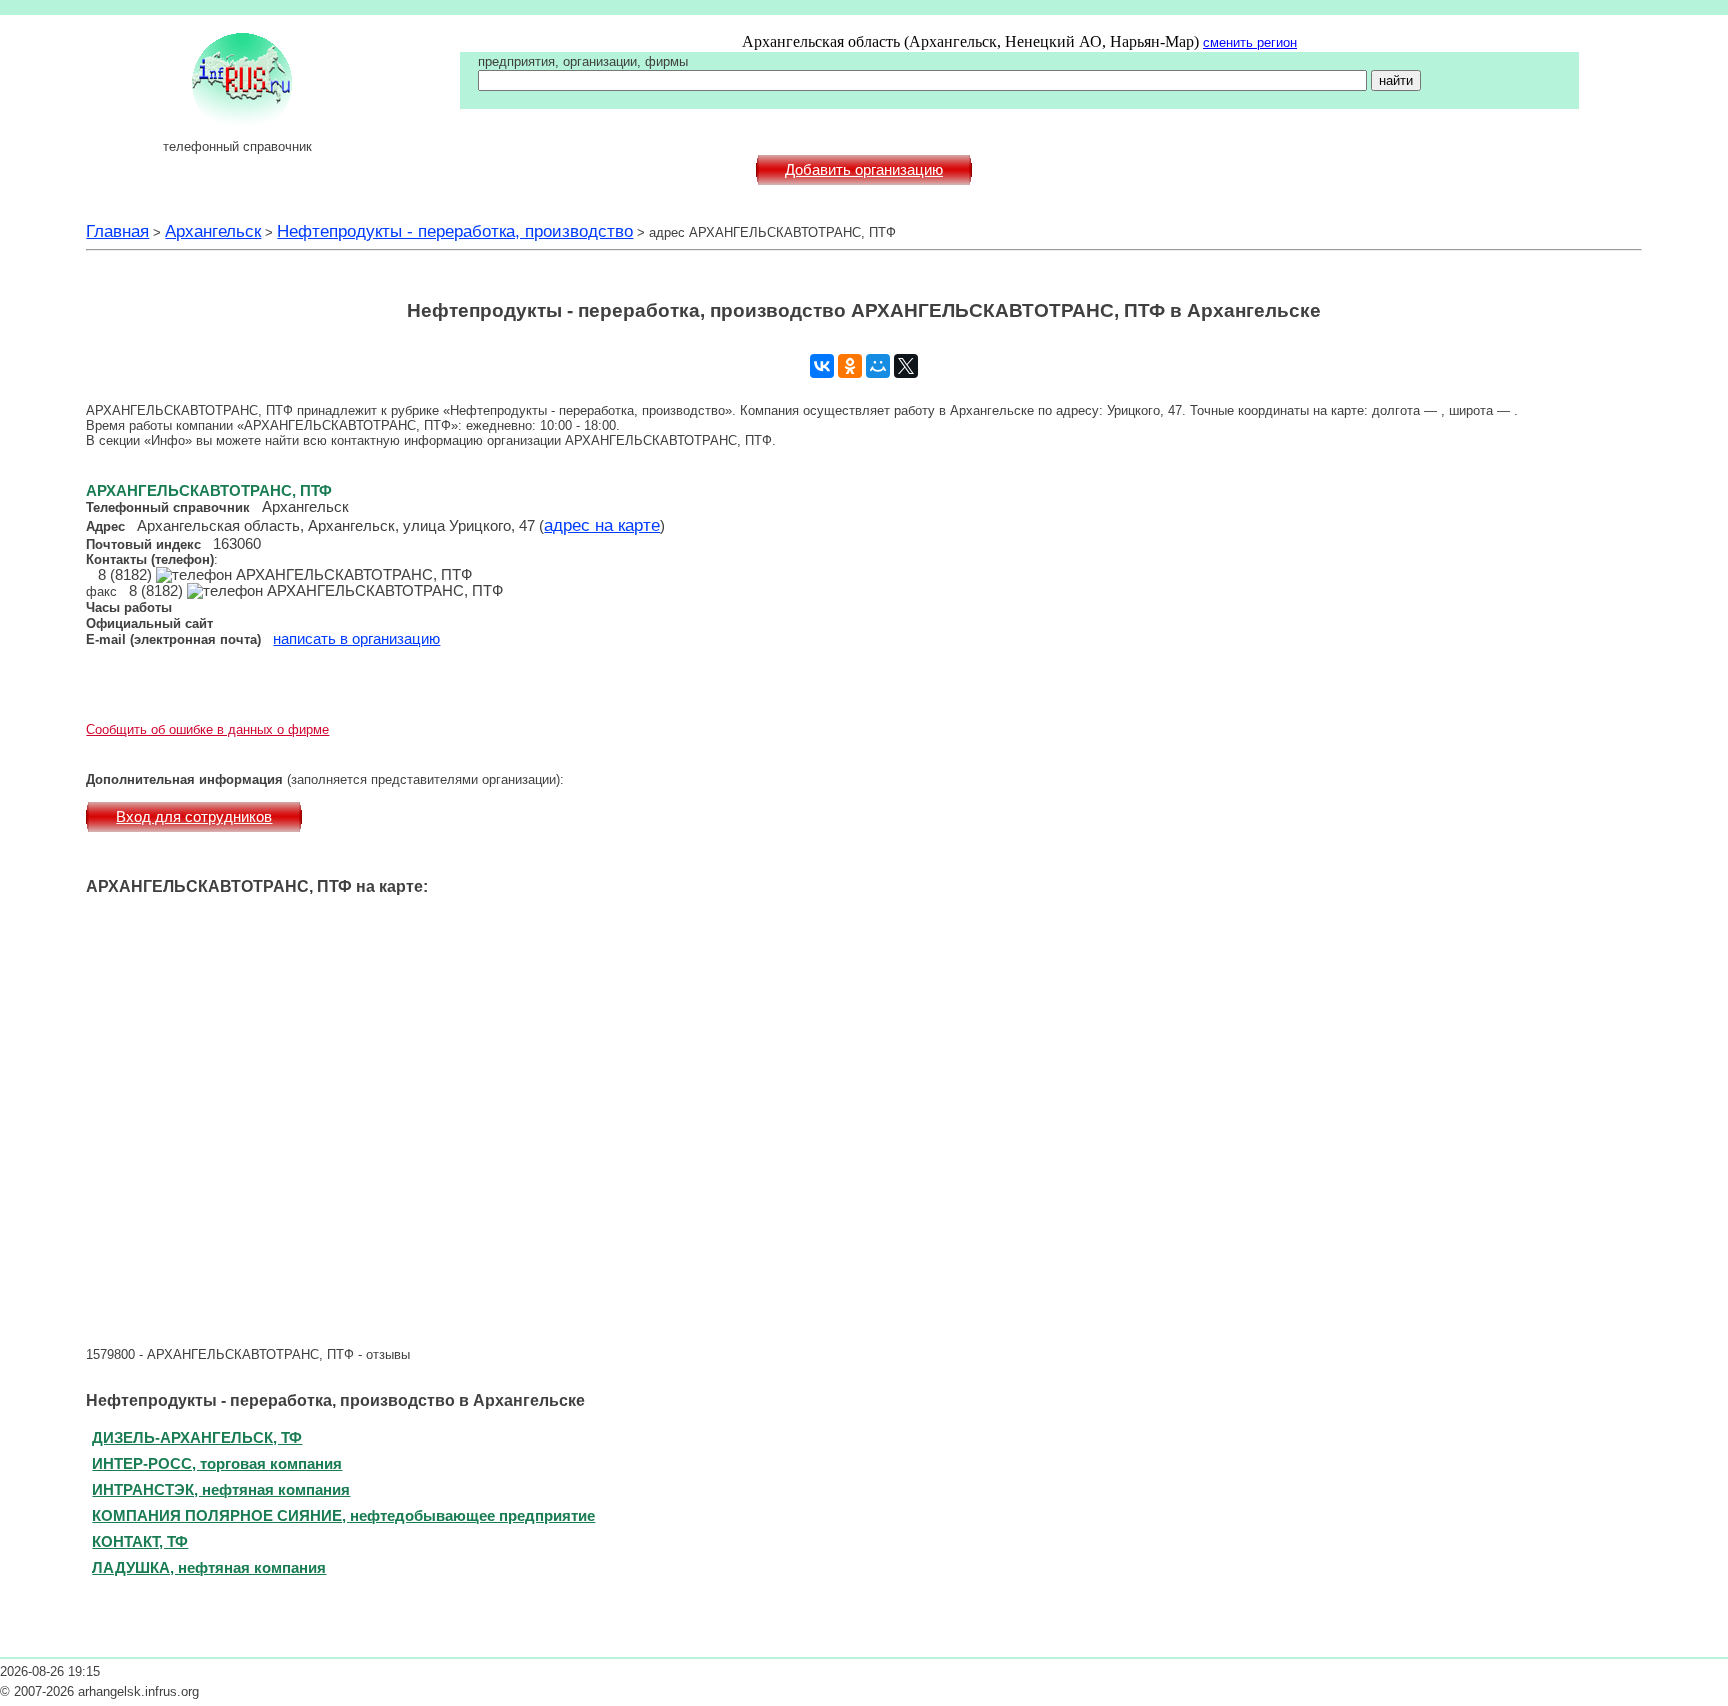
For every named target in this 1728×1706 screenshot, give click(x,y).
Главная (117, 231)
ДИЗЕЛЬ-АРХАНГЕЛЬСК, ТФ (197, 1437)
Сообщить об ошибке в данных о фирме (207, 729)
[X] (906, 366)
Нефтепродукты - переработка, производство (455, 231)
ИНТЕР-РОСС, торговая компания (217, 1463)
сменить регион (1250, 42)
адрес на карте (602, 525)
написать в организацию (356, 639)
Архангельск (213, 231)
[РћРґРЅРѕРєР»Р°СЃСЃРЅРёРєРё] (850, 366)
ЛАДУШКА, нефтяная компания (209, 1567)
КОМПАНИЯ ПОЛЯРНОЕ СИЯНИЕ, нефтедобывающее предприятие (343, 1515)
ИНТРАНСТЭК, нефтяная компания (221, 1489)
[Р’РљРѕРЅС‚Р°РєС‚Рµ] (822, 366)
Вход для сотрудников (194, 817)
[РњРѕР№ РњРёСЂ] (878, 366)
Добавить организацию (864, 170)
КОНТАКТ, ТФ (140, 1541)
